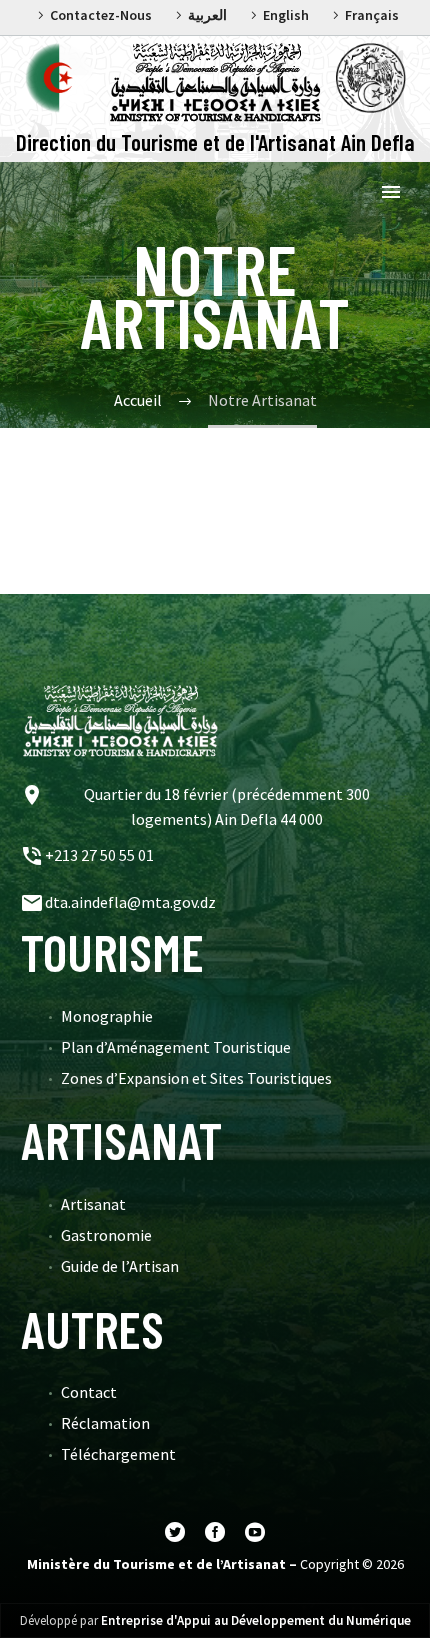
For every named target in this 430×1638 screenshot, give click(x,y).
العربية (207, 15)
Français (372, 15)
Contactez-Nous (101, 15)
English (286, 15)
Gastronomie (106, 1235)
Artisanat (93, 1204)
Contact (89, 1392)
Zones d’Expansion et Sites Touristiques (196, 1078)
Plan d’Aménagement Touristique (176, 1047)
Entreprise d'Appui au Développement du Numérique (256, 1620)
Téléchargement (118, 1454)
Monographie (107, 1016)
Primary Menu (391, 192)
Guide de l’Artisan (120, 1266)
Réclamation (105, 1423)
